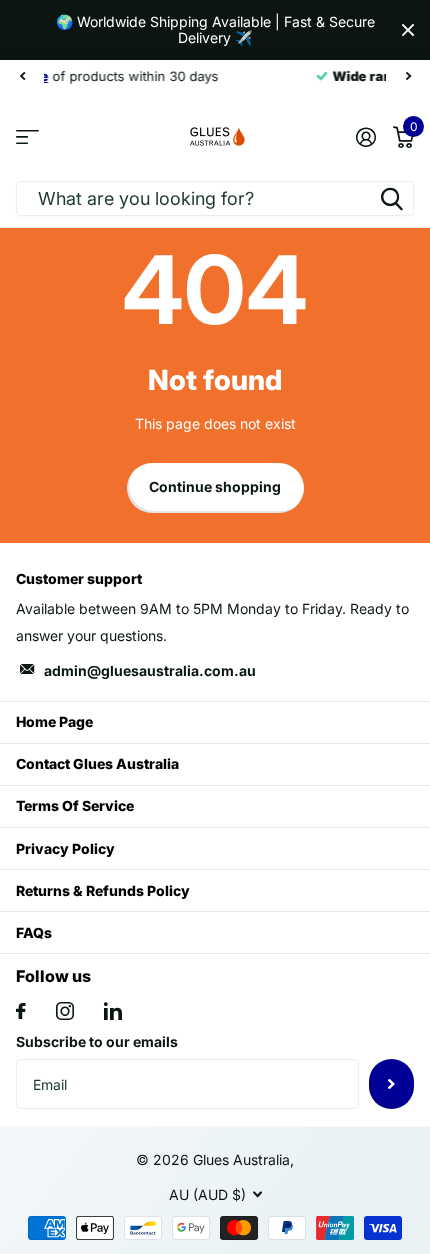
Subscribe (391, 1084)
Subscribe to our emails (97, 1041)
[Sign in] (365, 137)
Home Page (54, 721)
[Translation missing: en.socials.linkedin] (113, 1011)
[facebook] (21, 1011)
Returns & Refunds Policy (103, 890)
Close (408, 30)
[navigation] (22, 76)
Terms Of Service (75, 805)
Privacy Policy (65, 848)
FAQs (34, 932)
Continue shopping (215, 486)
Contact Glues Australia (97, 763)
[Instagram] (65, 1011)
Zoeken (392, 198)
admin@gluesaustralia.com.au (150, 670)
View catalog (27, 136)
